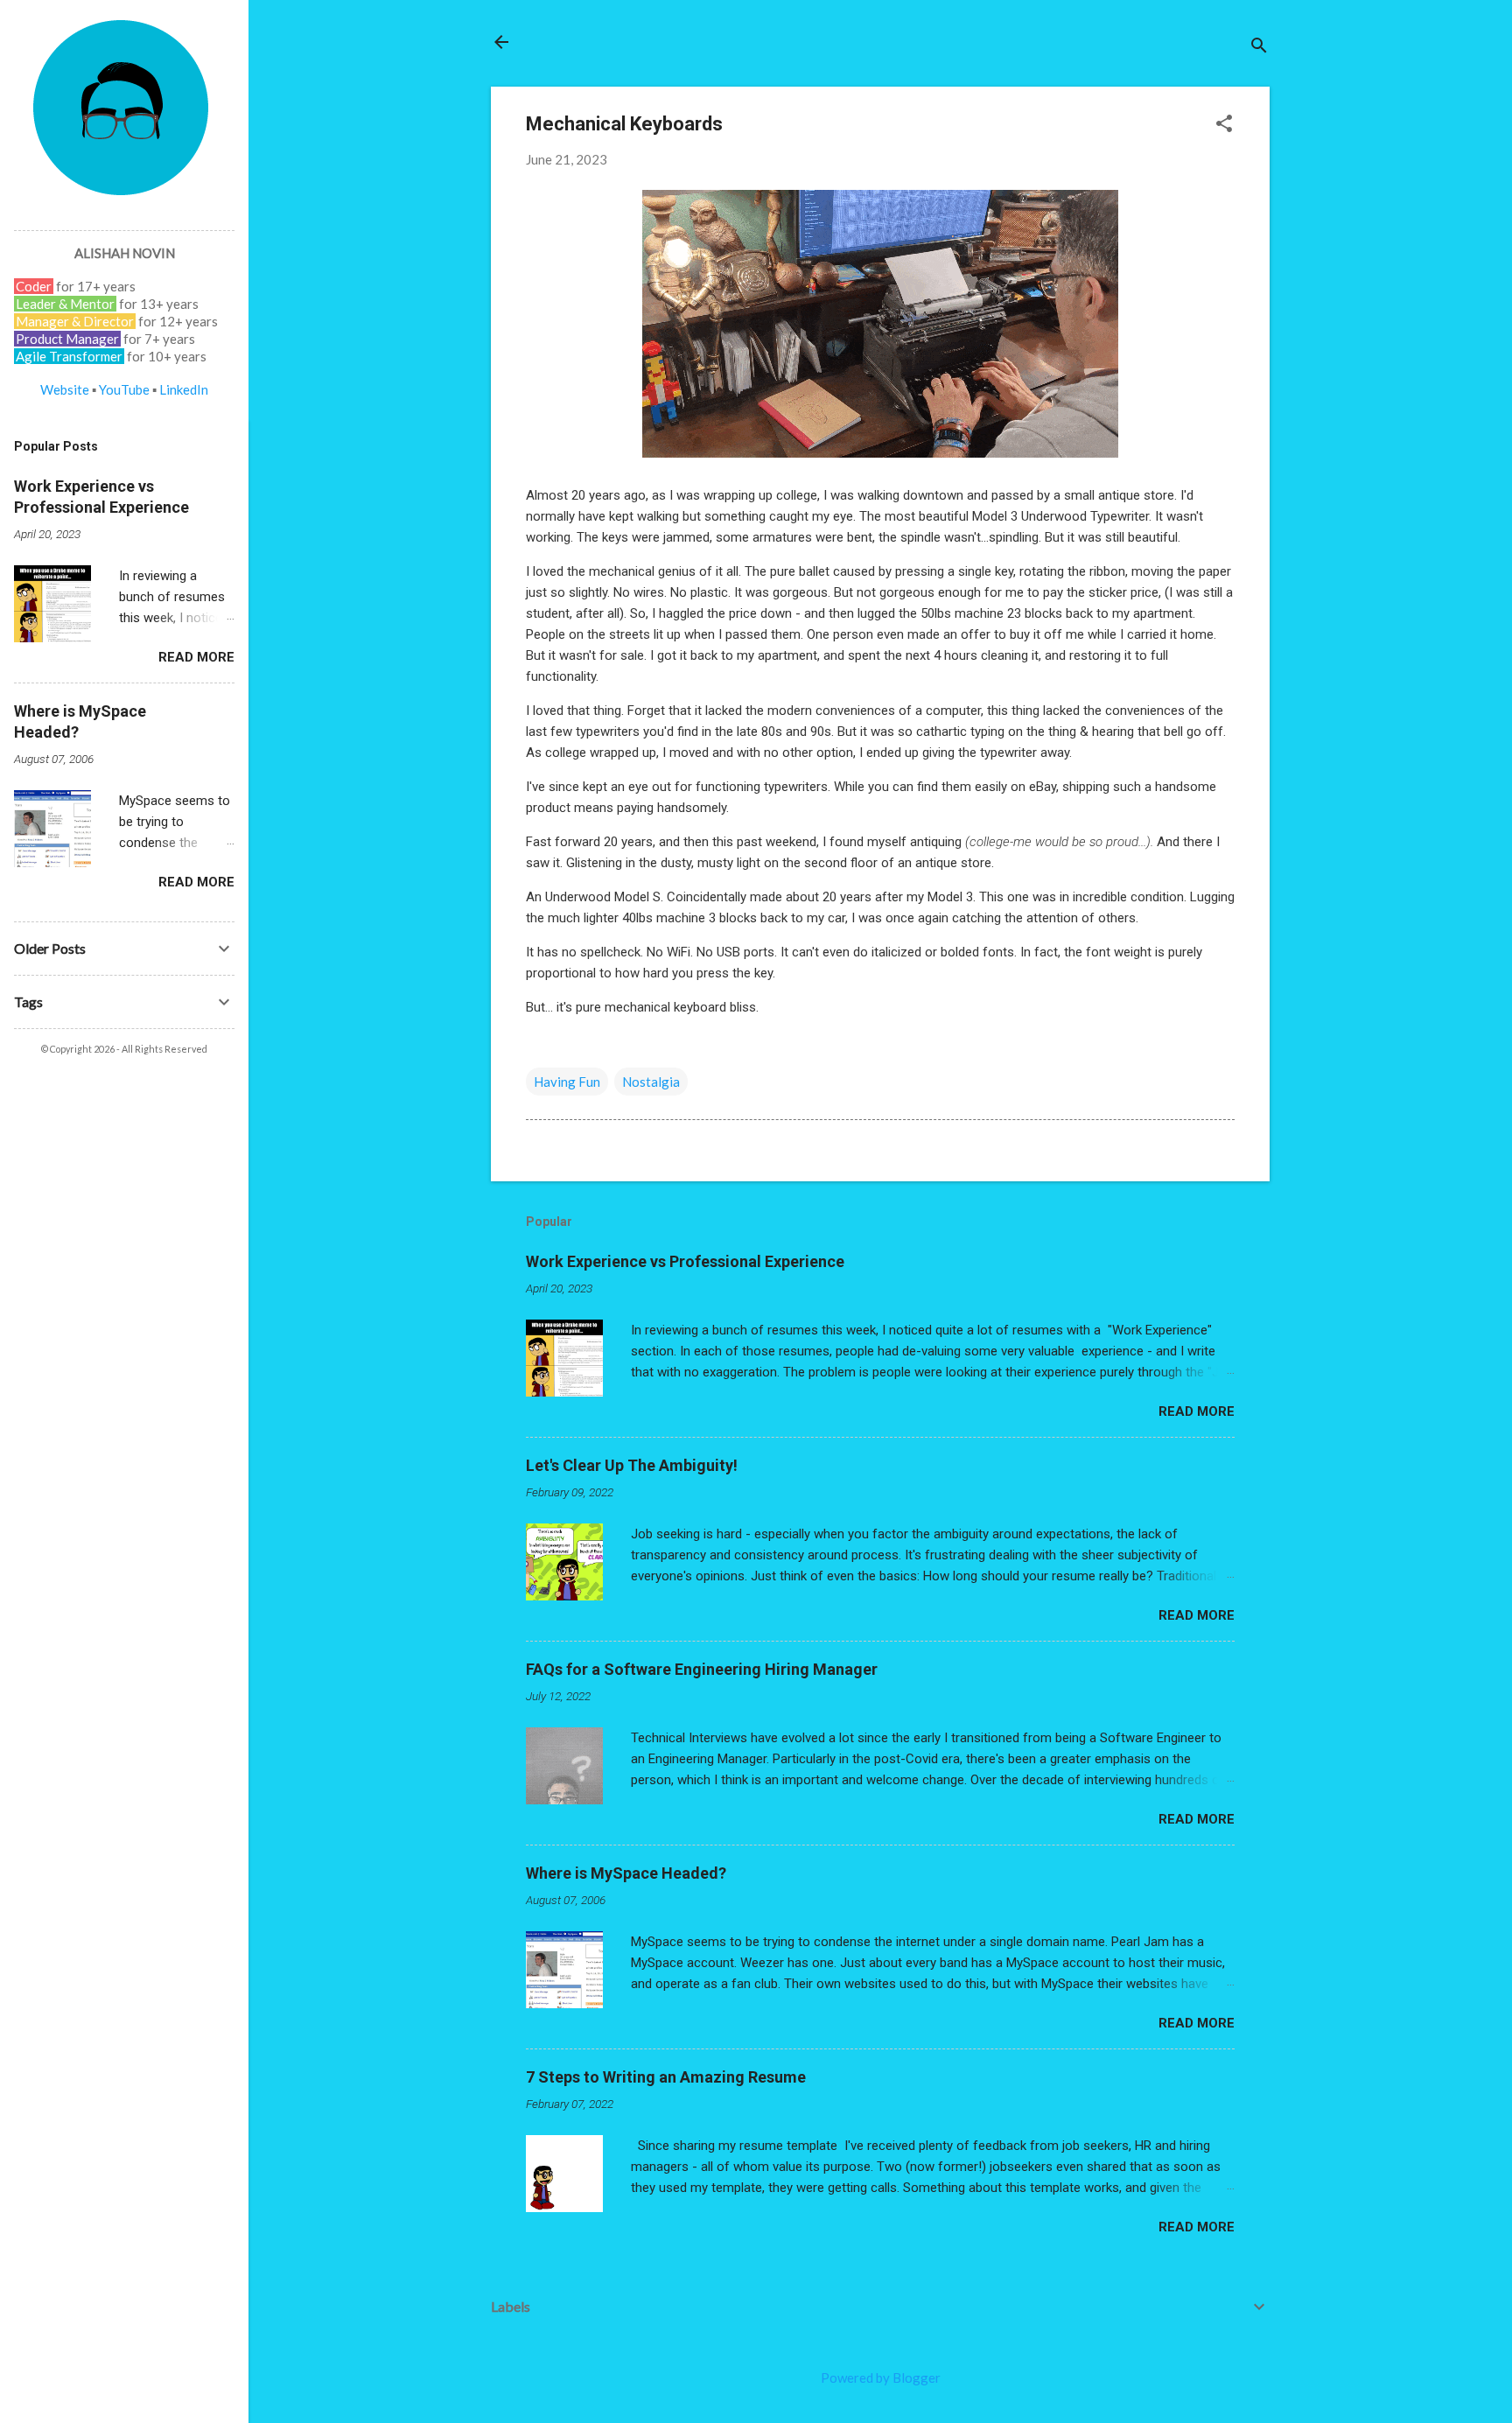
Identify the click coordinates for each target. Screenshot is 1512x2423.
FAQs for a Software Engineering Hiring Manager (702, 1669)
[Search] (1259, 48)
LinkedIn (184, 389)
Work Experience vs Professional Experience (685, 1261)
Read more (1197, 1411)
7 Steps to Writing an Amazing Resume (666, 2077)
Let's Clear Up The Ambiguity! (632, 1465)
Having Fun (567, 1082)
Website (65, 389)
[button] (1224, 125)
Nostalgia (651, 1082)
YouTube (124, 389)
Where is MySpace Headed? (626, 1873)
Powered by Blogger (881, 2377)
